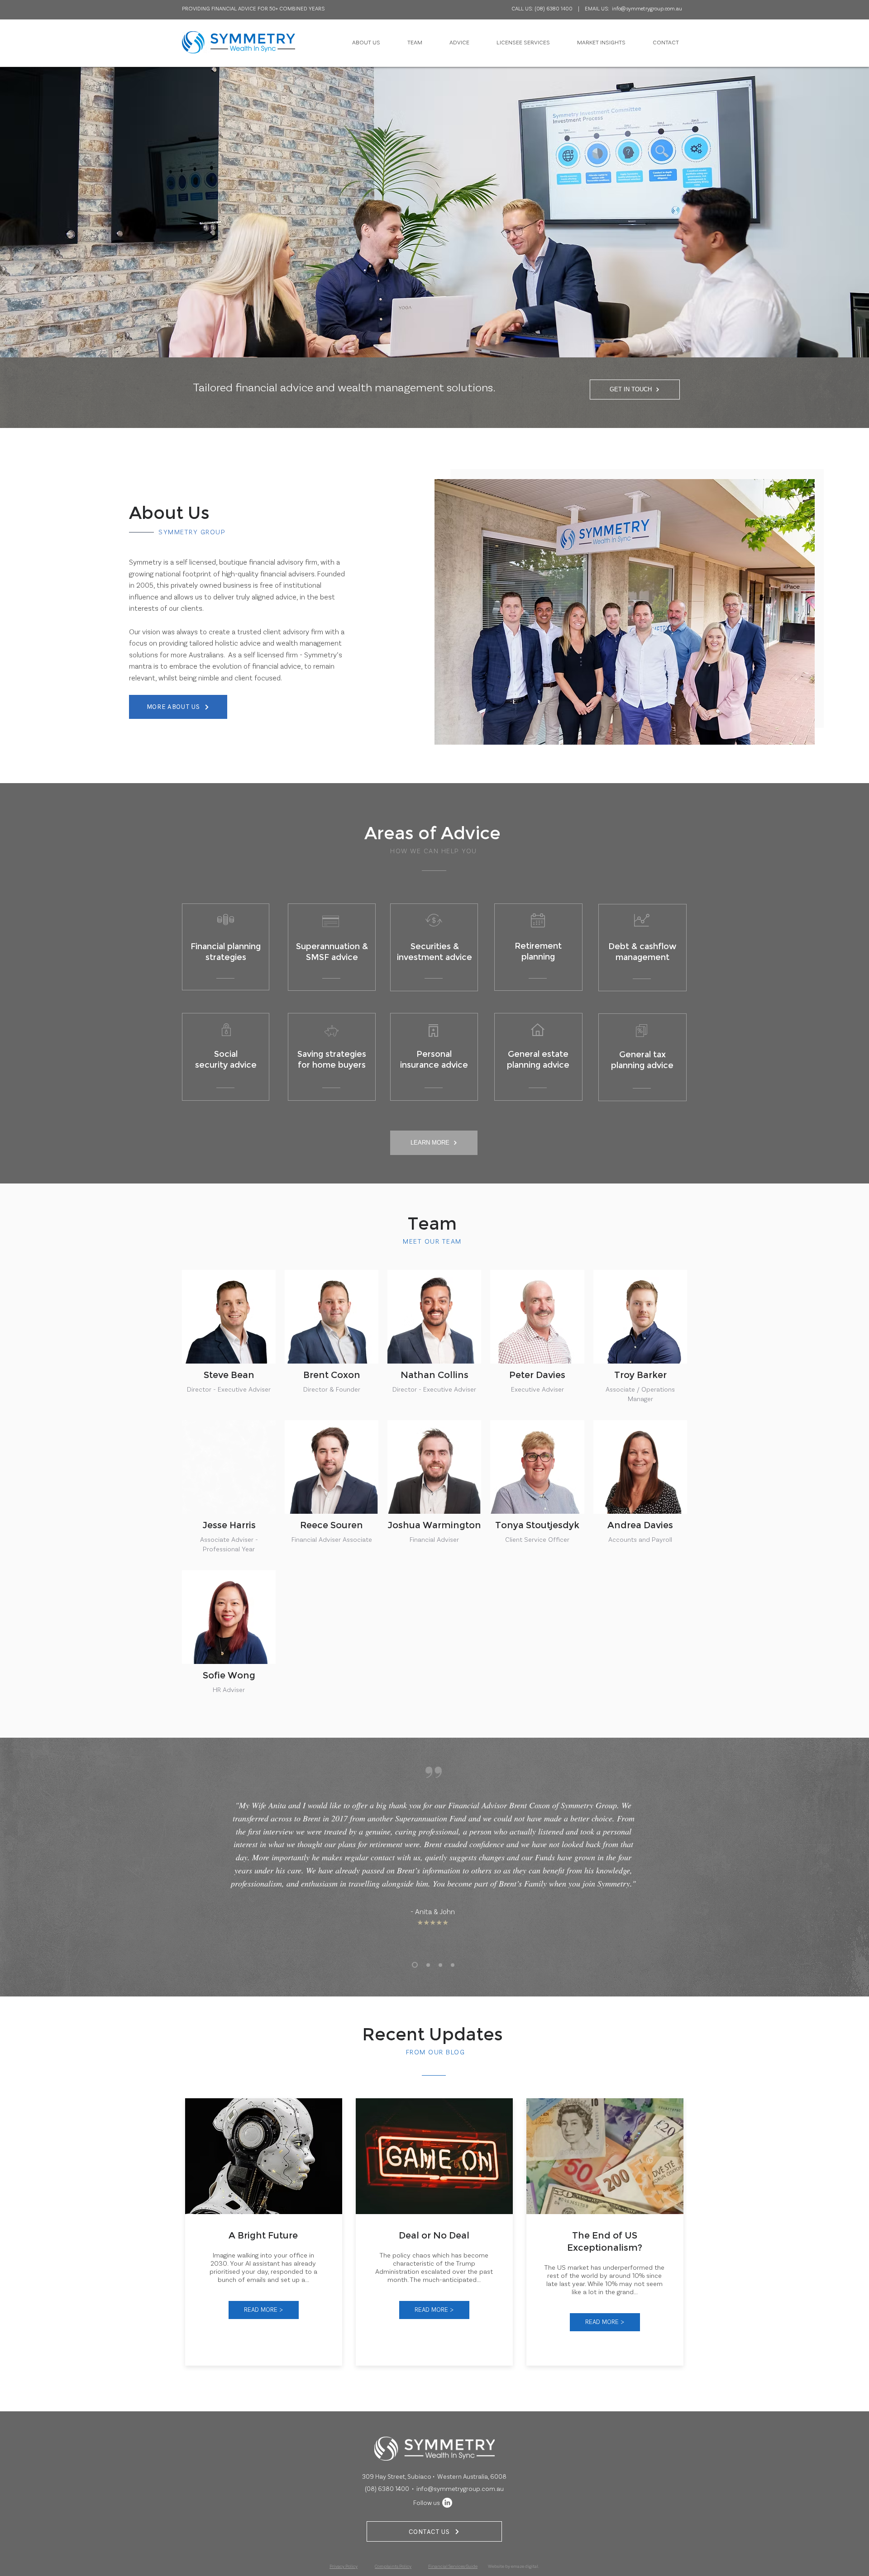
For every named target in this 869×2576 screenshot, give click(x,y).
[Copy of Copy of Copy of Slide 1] (440, 1965)
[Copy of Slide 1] (428, 1965)
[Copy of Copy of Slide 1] (453, 1965)
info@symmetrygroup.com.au (647, 8)
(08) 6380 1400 (554, 8)
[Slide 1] (415, 1965)
